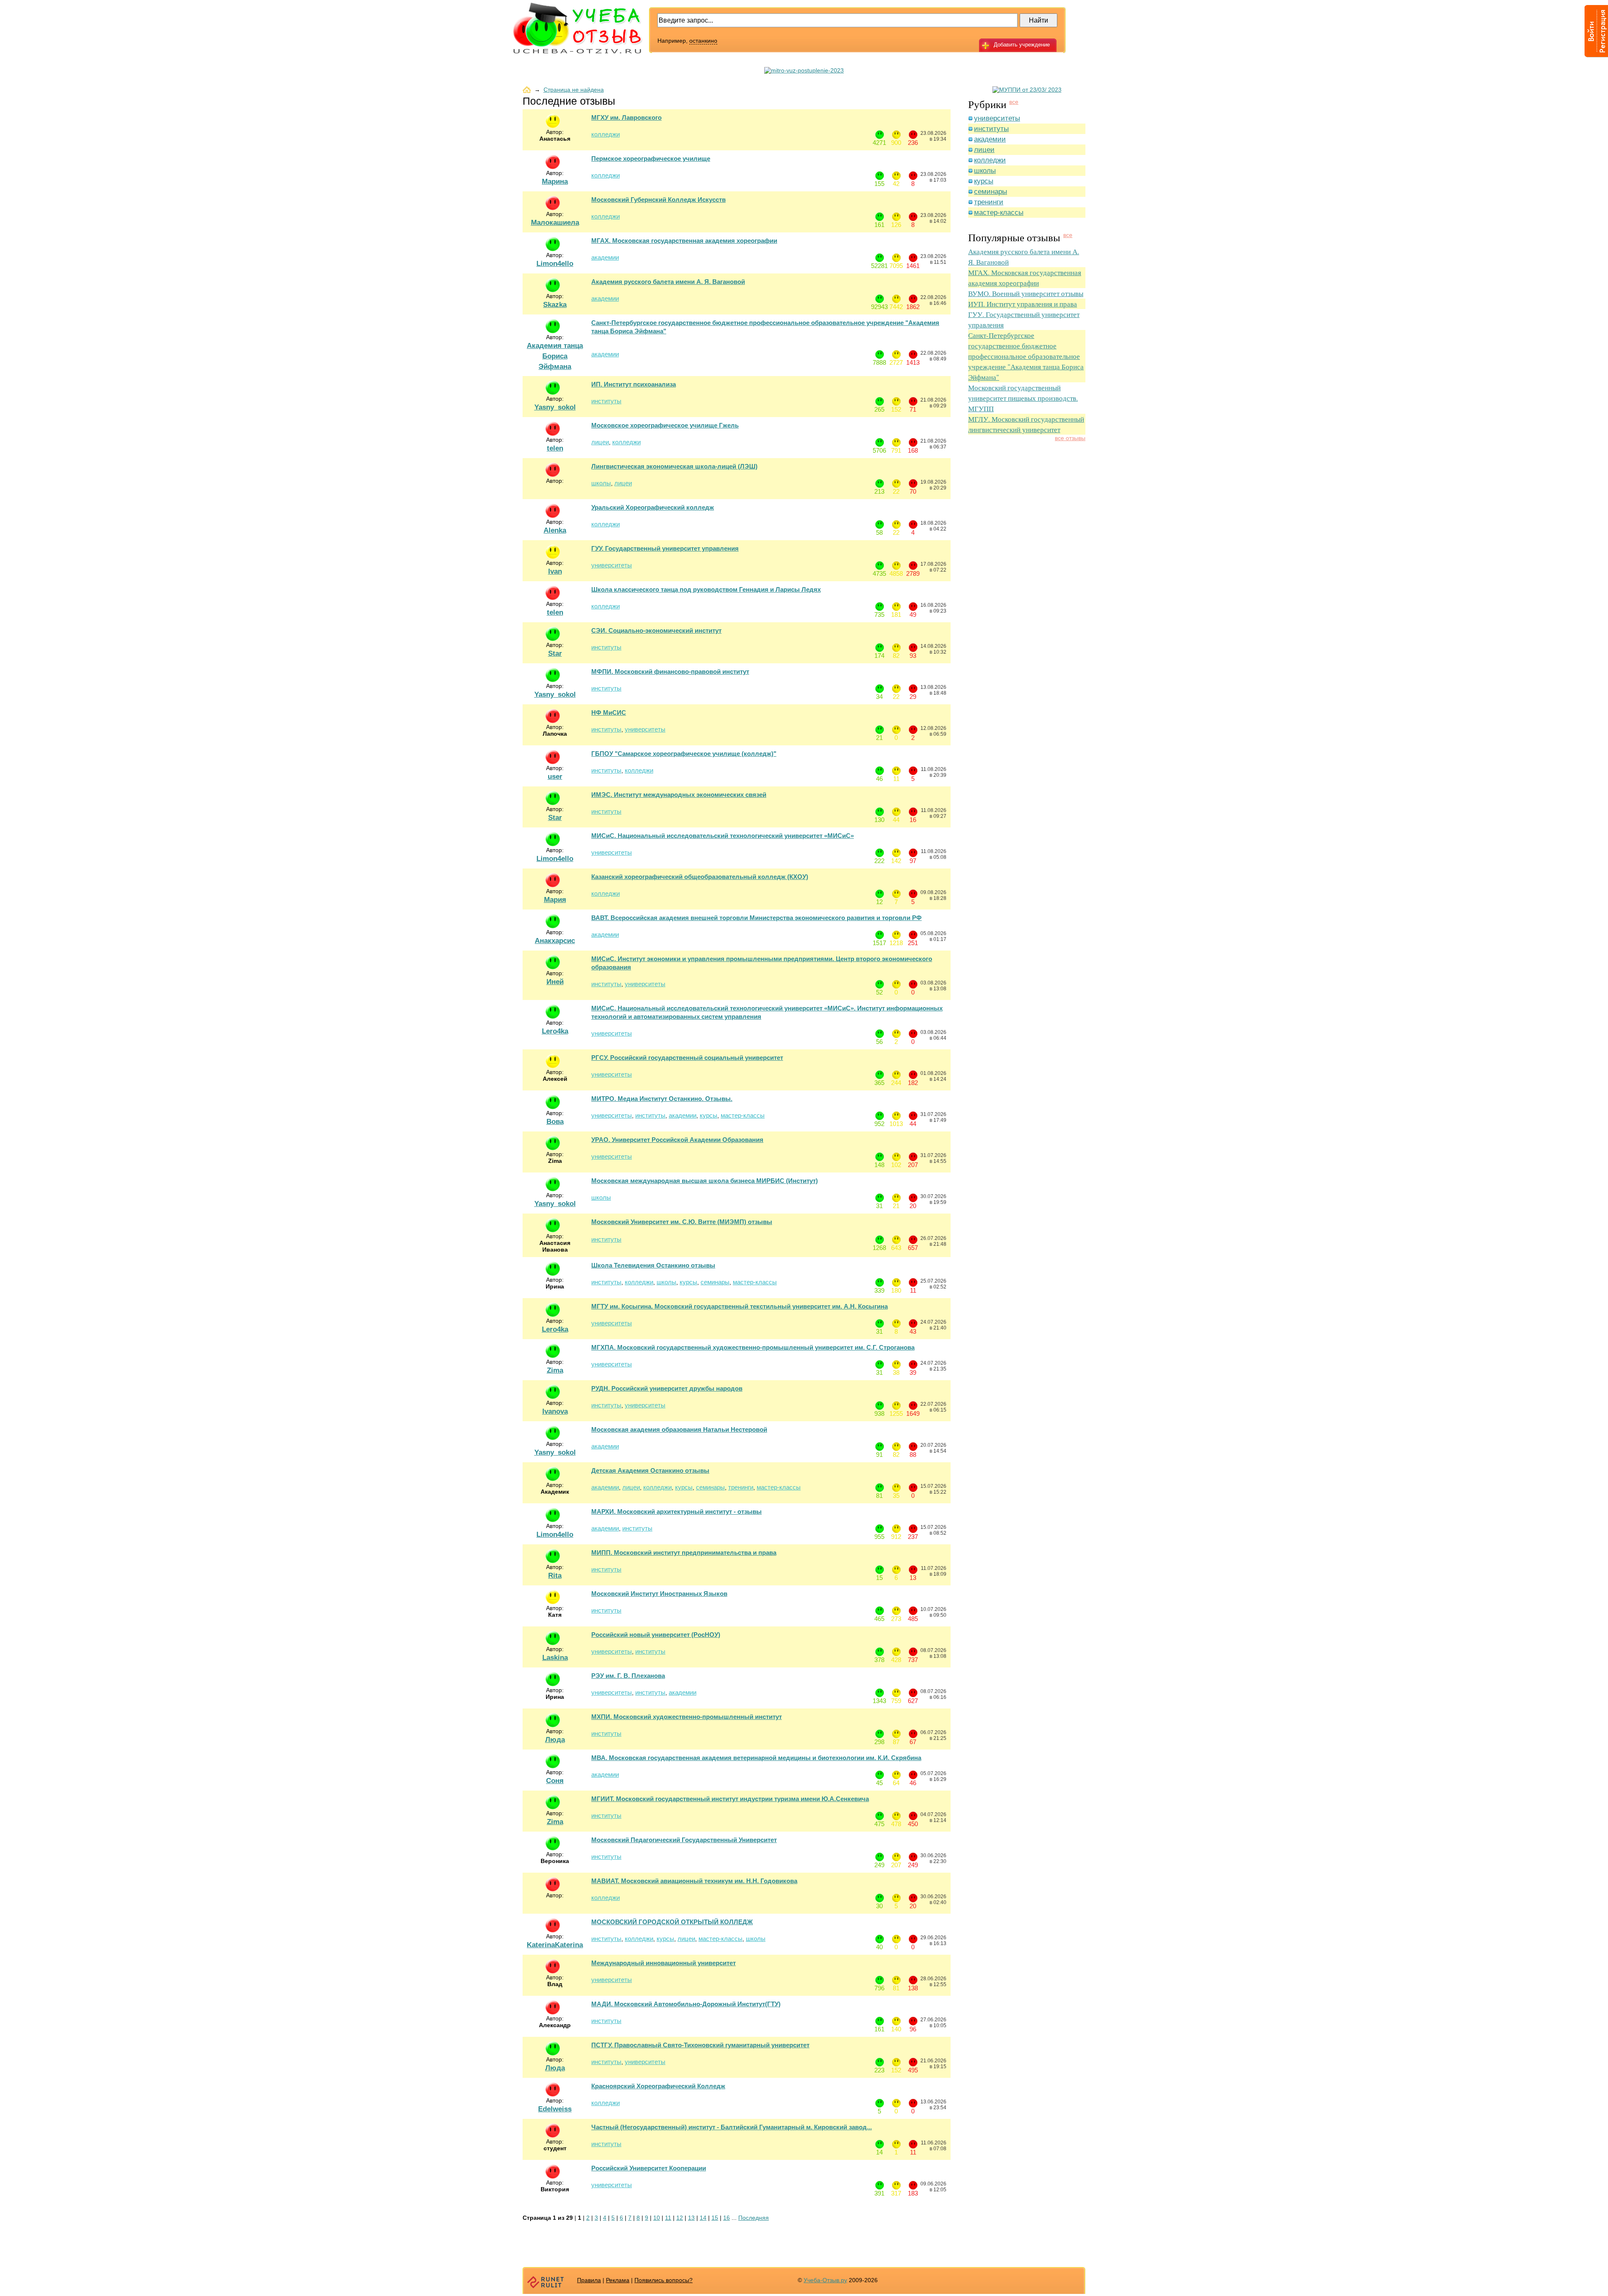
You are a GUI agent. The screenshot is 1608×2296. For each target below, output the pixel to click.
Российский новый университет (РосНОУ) (656, 1635)
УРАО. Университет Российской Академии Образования (677, 1140)
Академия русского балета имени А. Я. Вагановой (668, 282)
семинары (715, 1282)
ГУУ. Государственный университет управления (665, 548)
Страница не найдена (574, 90)
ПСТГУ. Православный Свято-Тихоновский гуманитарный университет (700, 2045)
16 (727, 2218)
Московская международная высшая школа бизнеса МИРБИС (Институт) (705, 1181)
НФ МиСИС (609, 713)
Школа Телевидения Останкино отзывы (653, 1265)
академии (605, 257)
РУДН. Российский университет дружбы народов (667, 1388)
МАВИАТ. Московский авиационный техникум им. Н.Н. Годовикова (694, 1881)
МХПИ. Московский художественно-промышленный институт (687, 1717)
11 (668, 2218)
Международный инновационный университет (664, 1963)
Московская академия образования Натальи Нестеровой (679, 1429)
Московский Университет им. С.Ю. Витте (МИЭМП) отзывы (682, 1222)
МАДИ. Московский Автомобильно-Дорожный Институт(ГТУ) (686, 2004)
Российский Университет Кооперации (649, 2168)
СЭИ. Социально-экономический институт (656, 630)
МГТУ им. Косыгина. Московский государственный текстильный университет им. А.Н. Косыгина (740, 1306)
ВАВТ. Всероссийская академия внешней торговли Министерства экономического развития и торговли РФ (756, 918)
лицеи (600, 442)
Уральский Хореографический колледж (653, 507)
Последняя (754, 2218)
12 (680, 2218)
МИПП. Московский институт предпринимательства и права (684, 1553)
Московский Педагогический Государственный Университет (684, 1840)
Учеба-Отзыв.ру (825, 2280)
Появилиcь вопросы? (664, 2280)
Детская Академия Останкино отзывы (650, 1470)
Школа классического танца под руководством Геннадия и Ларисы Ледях (706, 589)
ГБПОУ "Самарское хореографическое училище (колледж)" (684, 754)
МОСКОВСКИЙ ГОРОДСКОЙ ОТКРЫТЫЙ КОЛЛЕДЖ (672, 1922)
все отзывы (1070, 438)
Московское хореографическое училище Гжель (665, 425)
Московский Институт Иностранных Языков (659, 1594)
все (1014, 102)
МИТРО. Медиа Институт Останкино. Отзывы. (662, 1099)
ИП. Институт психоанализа (634, 384)
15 (715, 2218)
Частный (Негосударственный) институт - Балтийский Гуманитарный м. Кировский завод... (732, 2127)
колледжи (606, 134)
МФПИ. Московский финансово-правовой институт (670, 671)
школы (601, 483)
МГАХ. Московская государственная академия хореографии (684, 241)
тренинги (741, 1487)
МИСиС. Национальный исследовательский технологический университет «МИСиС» (723, 836)
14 (703, 2218)
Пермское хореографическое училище (651, 158)
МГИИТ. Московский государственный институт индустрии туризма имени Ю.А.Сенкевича (730, 1799)
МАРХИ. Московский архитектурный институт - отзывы (676, 1511)
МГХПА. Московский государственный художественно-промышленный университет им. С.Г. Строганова (753, 1347)
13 (691, 2218)
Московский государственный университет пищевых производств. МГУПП (1023, 398)
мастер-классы (743, 1115)
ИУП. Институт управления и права (1023, 304)
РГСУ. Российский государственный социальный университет (687, 1058)
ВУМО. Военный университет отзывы (1026, 293)
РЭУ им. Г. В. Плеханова (628, 1676)
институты (606, 401)
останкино (703, 41)
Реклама (618, 2280)
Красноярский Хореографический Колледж (658, 2086)
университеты (612, 565)
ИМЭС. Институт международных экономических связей (679, 795)
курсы (709, 1115)
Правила (589, 2280)
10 (657, 2218)
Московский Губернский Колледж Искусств (658, 200)
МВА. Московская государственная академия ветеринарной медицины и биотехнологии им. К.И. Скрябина (756, 1758)
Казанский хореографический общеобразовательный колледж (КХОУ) (700, 877)
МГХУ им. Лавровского (626, 117)
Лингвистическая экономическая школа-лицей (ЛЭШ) (674, 466)
